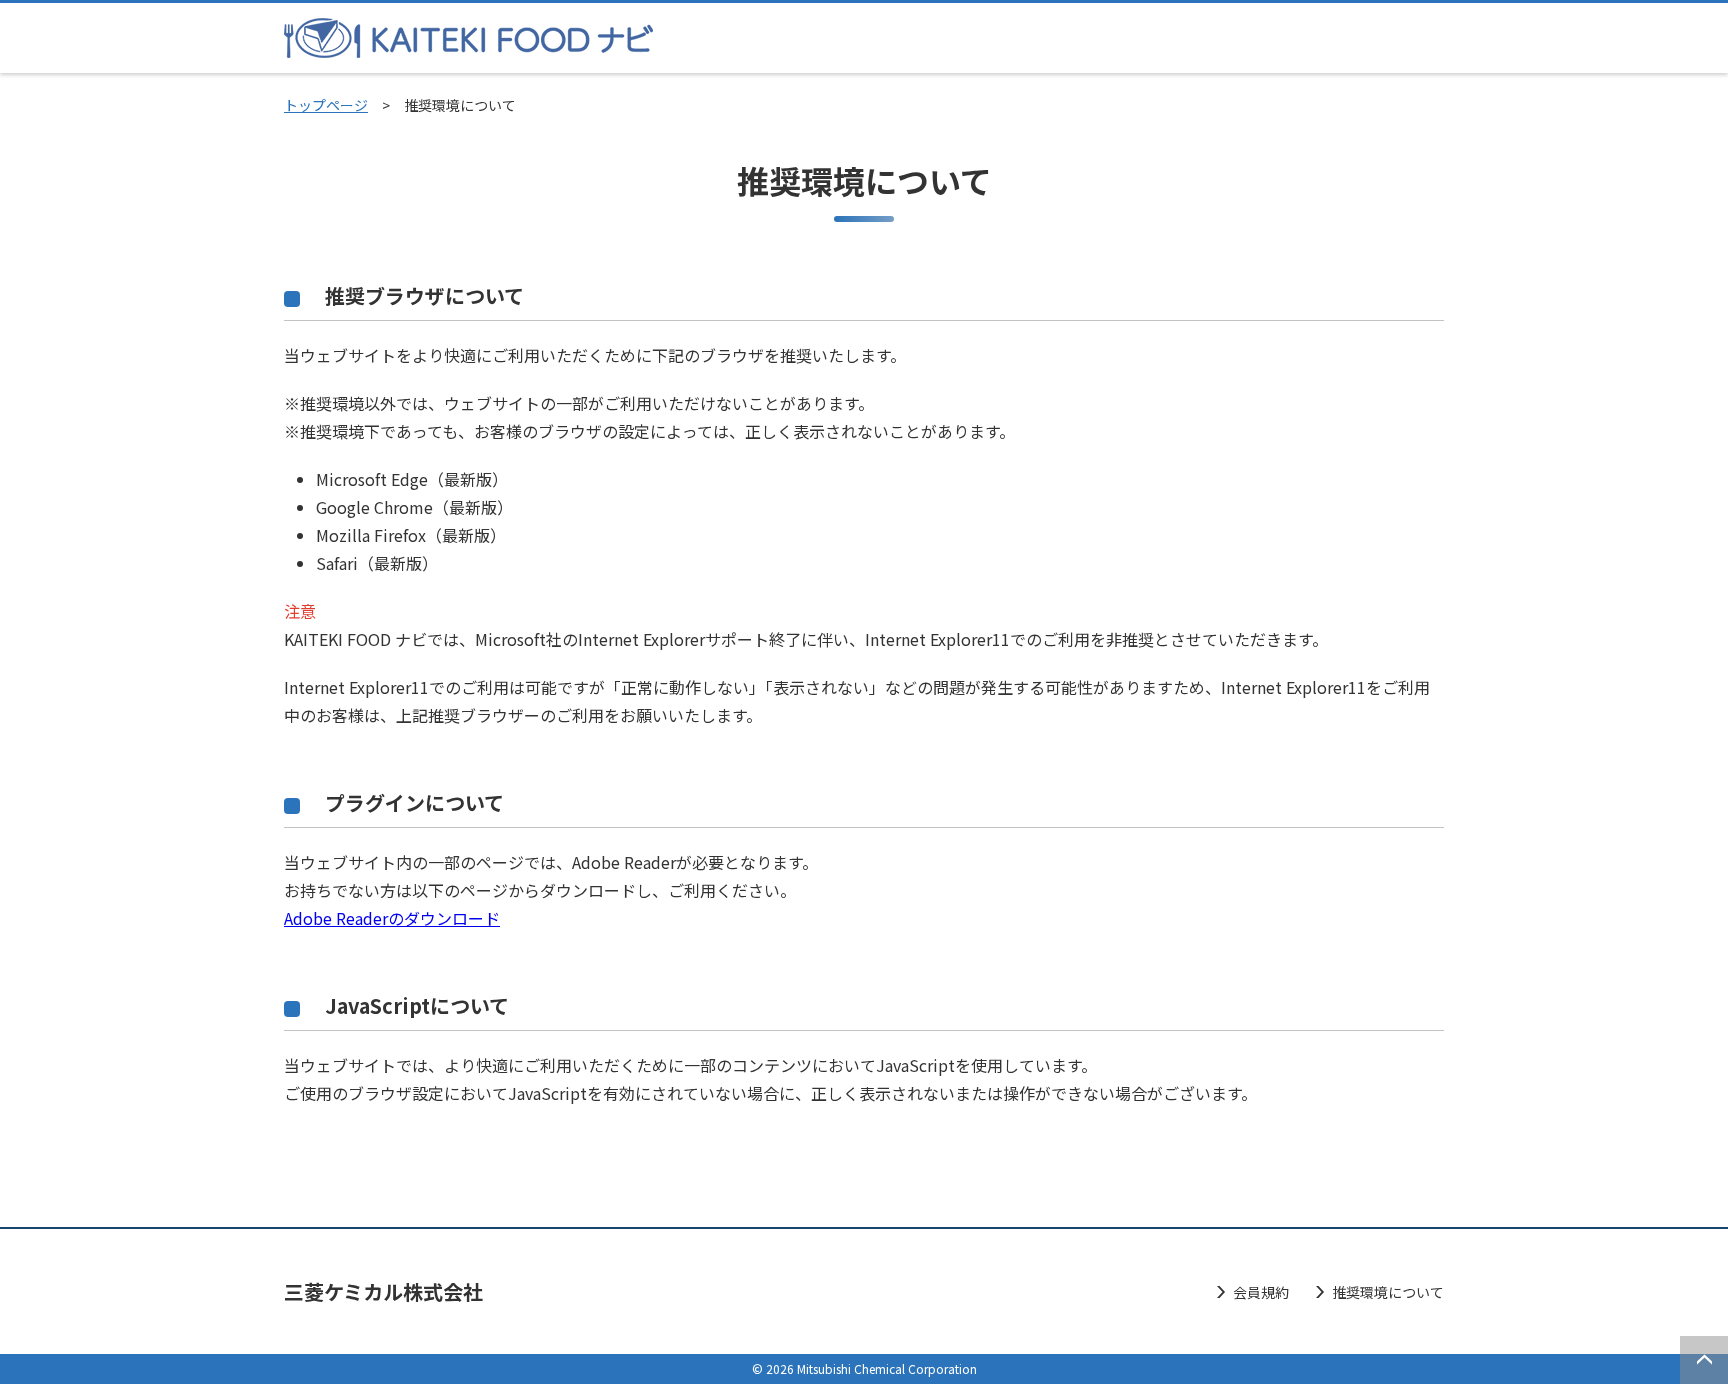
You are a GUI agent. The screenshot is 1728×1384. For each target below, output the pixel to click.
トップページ (326, 105)
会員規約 (1261, 1292)
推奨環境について (1388, 1292)
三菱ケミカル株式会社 (383, 1291)
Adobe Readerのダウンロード (392, 918)
